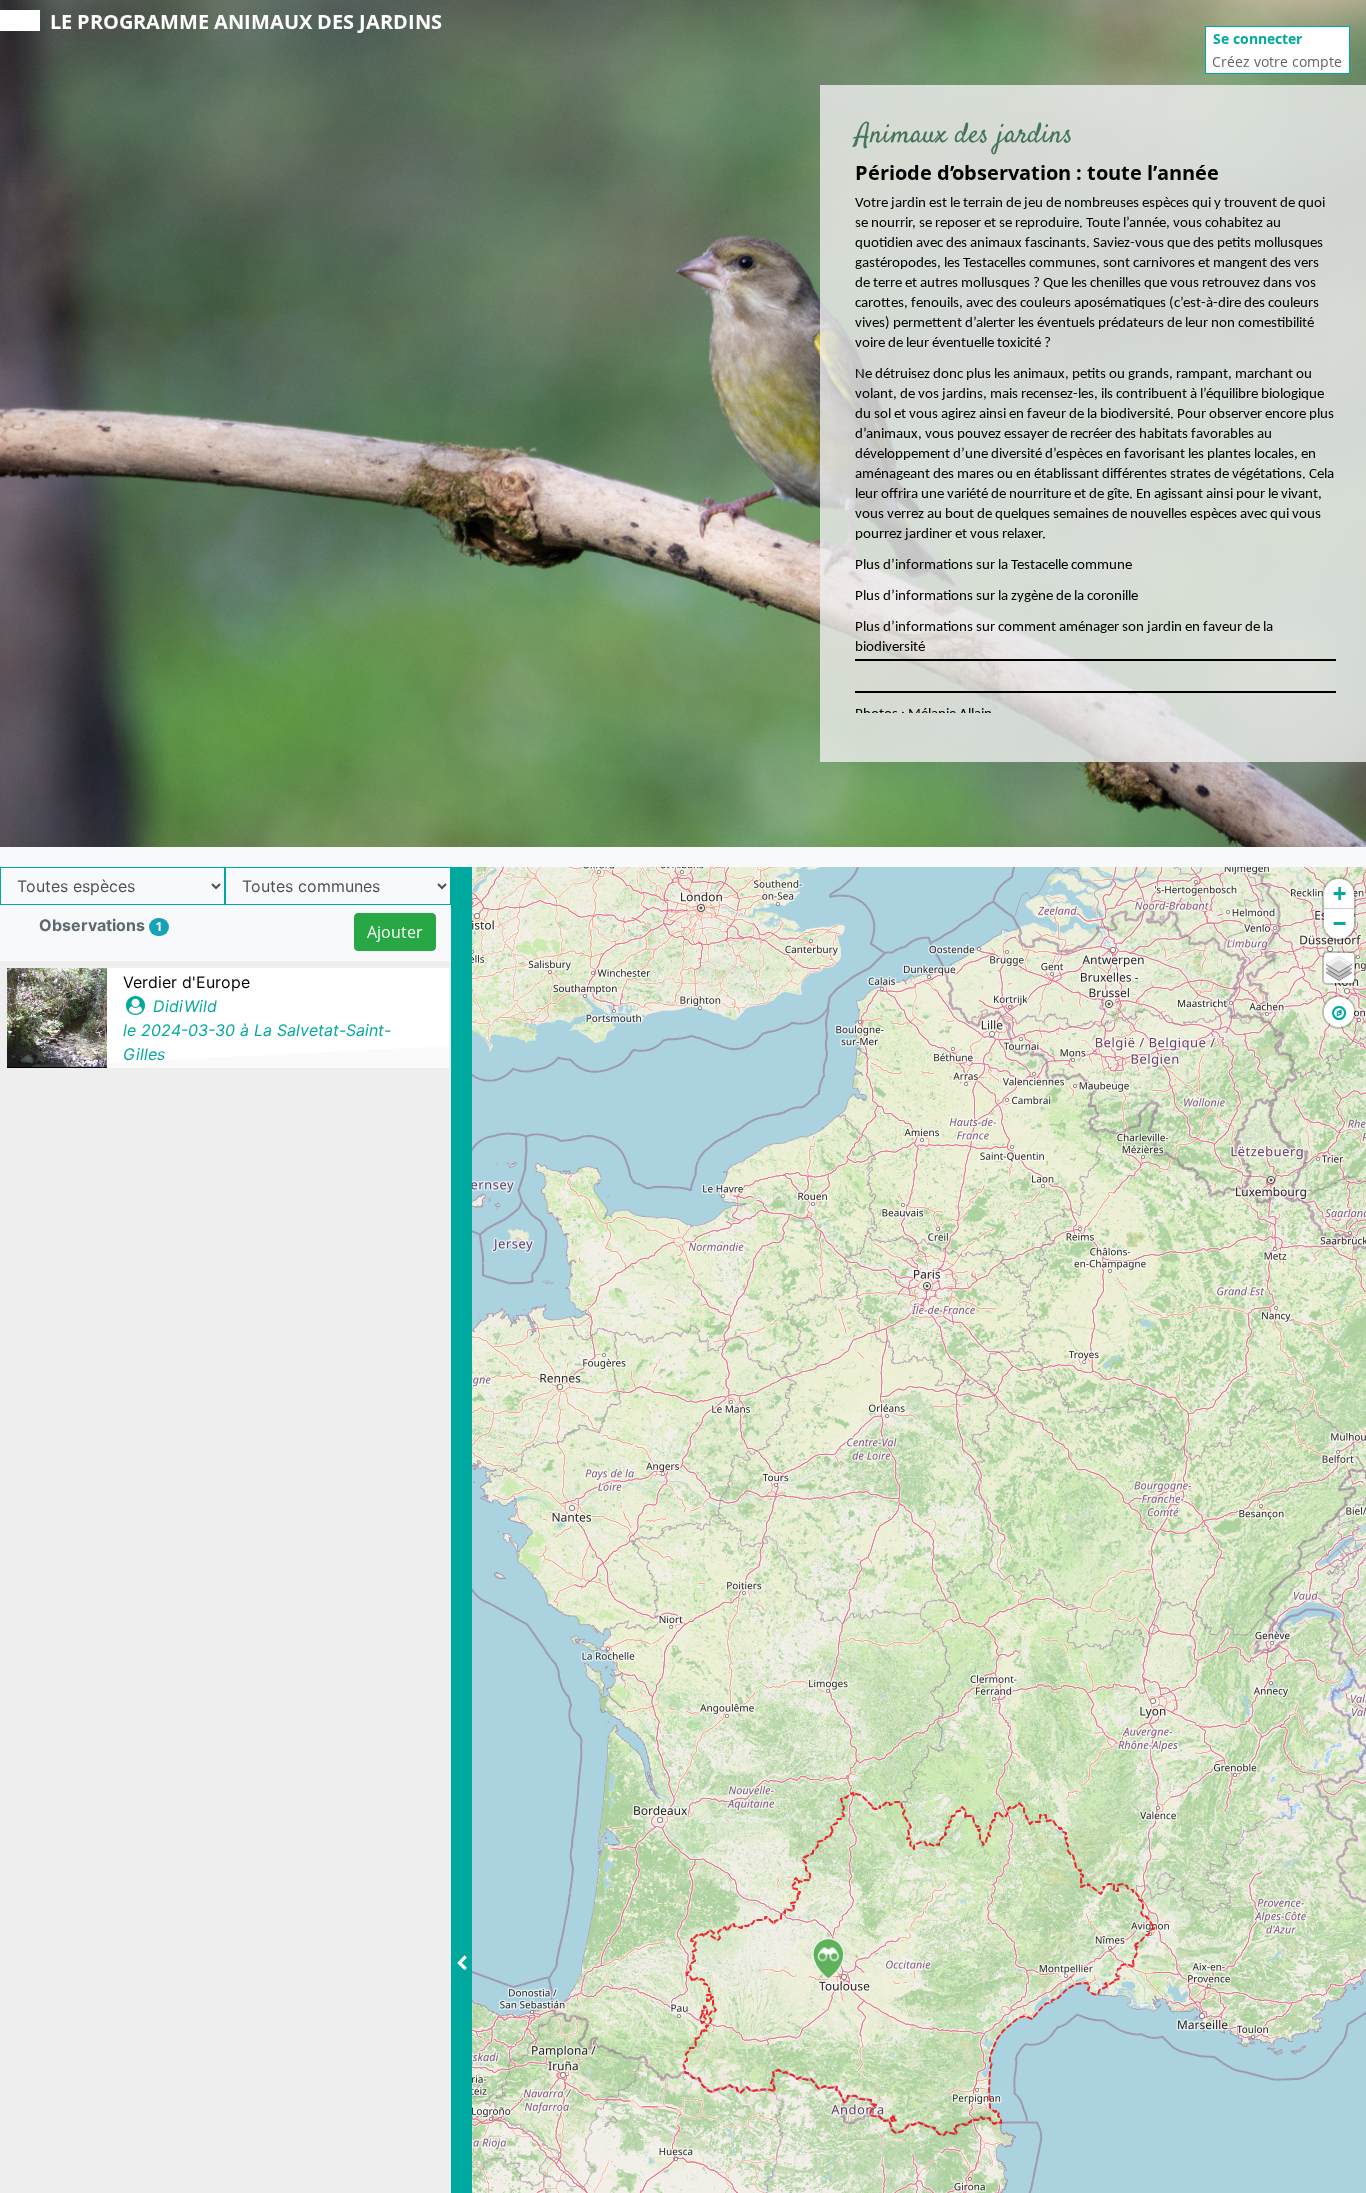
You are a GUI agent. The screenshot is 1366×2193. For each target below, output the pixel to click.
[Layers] (1339, 968)
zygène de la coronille (1076, 596)
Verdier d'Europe (186, 982)
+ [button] (1339, 893)
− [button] (1339, 923)
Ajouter (395, 932)
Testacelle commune (1071, 565)
